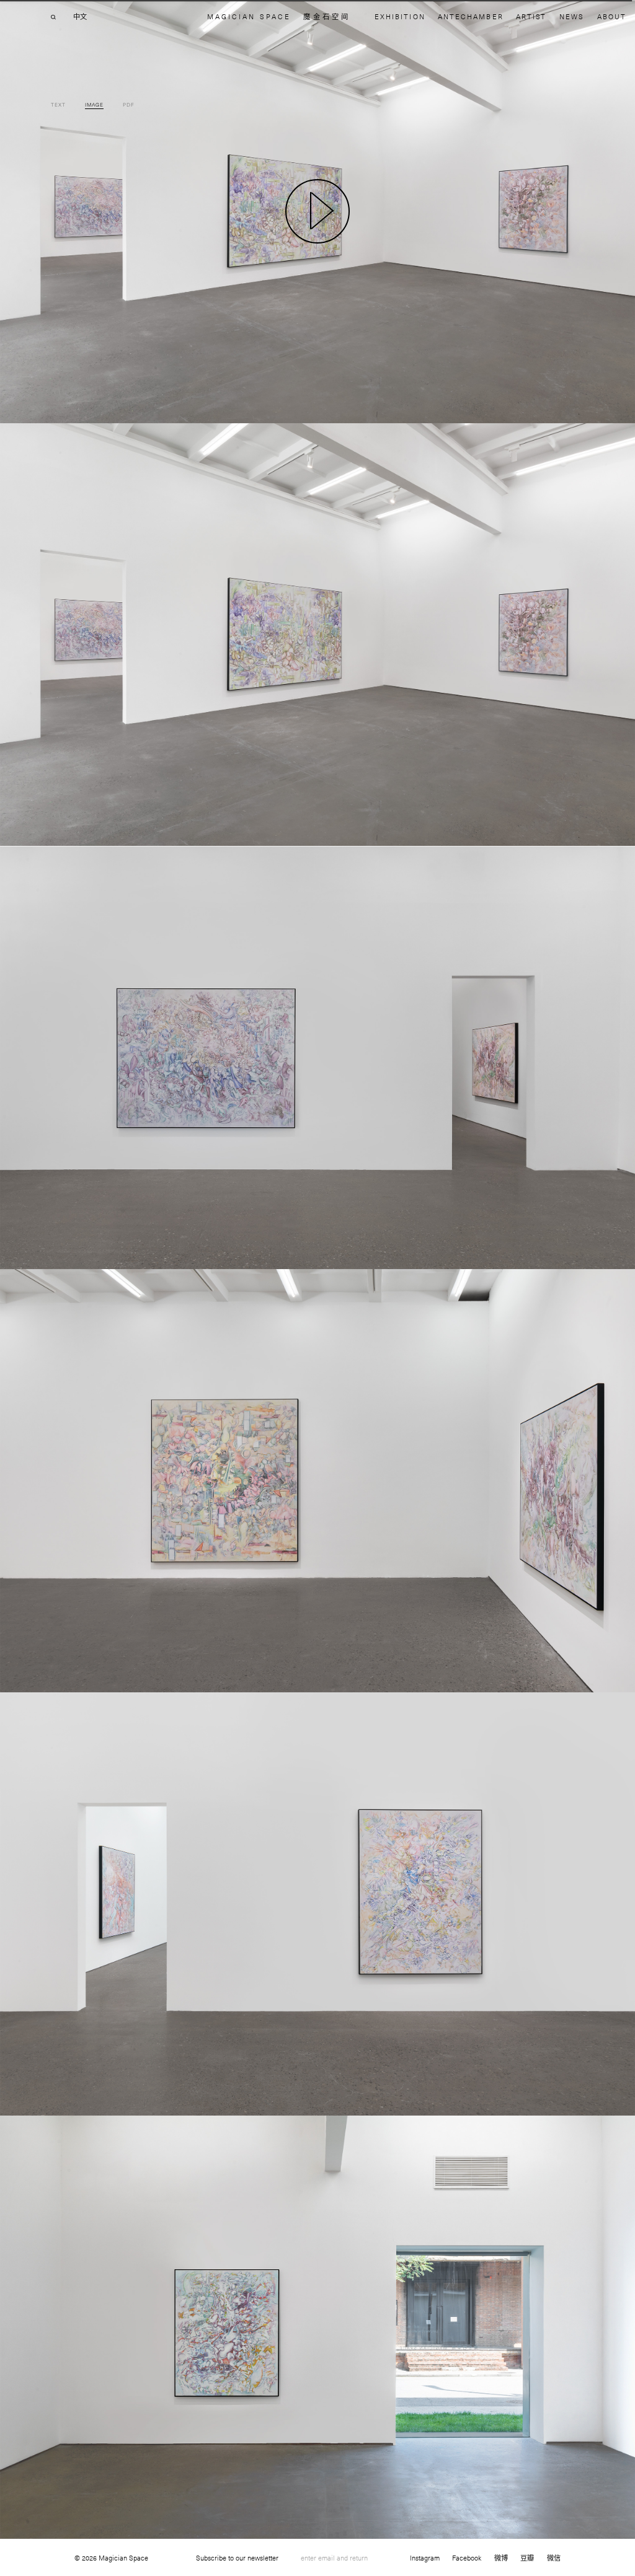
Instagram (425, 2558)
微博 (501, 2558)
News (572, 16)
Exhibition (400, 16)
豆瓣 (527, 2558)
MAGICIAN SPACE (249, 16)
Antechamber (471, 16)
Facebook (467, 2558)
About (612, 16)
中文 (80, 17)
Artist (531, 16)
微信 (554, 2558)
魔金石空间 (326, 16)
